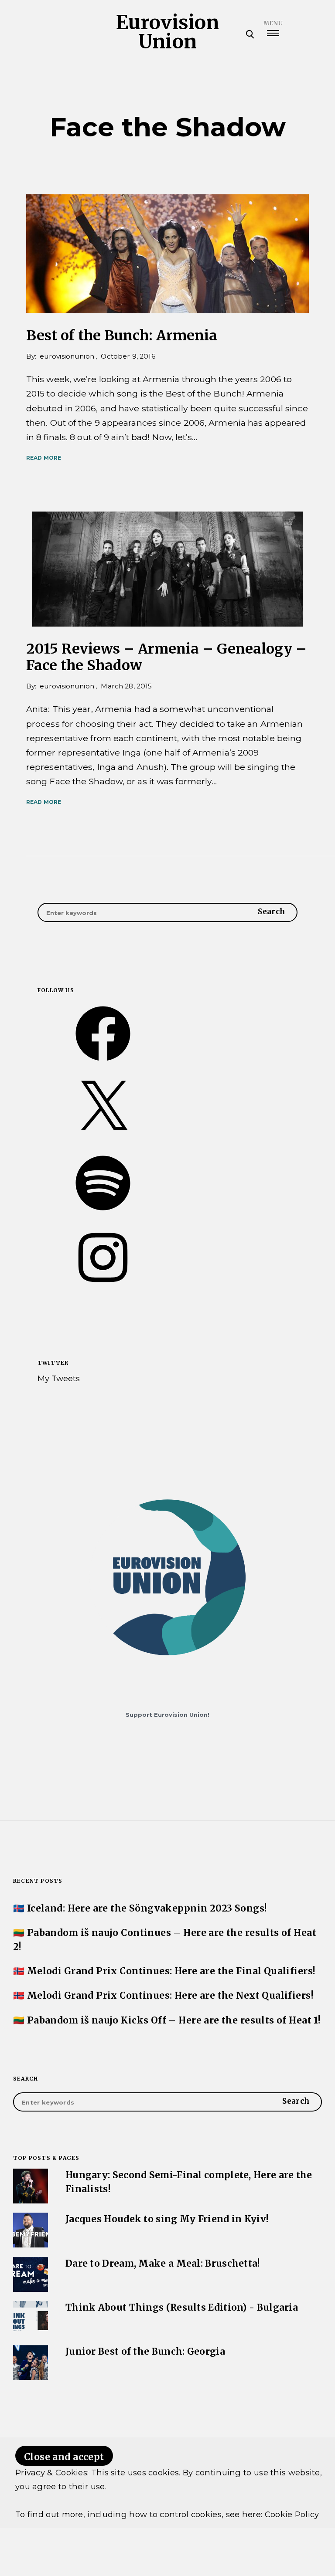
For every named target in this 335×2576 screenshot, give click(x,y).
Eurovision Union (168, 32)
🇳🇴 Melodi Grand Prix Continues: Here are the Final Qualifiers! (164, 1971)
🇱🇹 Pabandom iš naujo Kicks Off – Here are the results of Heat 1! (167, 2020)
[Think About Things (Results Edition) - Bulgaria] (39, 2333)
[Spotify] (103, 1213)
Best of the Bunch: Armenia (122, 336)
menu (273, 23)
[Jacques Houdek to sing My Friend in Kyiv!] (39, 2245)
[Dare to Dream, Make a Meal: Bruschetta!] (39, 2289)
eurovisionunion (67, 356)
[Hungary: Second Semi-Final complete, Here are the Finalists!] (39, 2201)
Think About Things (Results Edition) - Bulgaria (182, 2308)
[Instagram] (103, 1287)
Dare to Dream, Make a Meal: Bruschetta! (163, 2264)
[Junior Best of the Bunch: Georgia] (39, 2377)
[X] (103, 1138)
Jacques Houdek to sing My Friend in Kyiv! (167, 2219)
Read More (44, 458)
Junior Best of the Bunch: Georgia (145, 2352)
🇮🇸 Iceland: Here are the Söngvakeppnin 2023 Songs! (140, 1908)
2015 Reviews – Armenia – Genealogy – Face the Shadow (166, 657)
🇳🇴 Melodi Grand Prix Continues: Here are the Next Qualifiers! (163, 1996)
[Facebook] (103, 1063)
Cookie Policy (292, 2514)
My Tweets (59, 1378)
